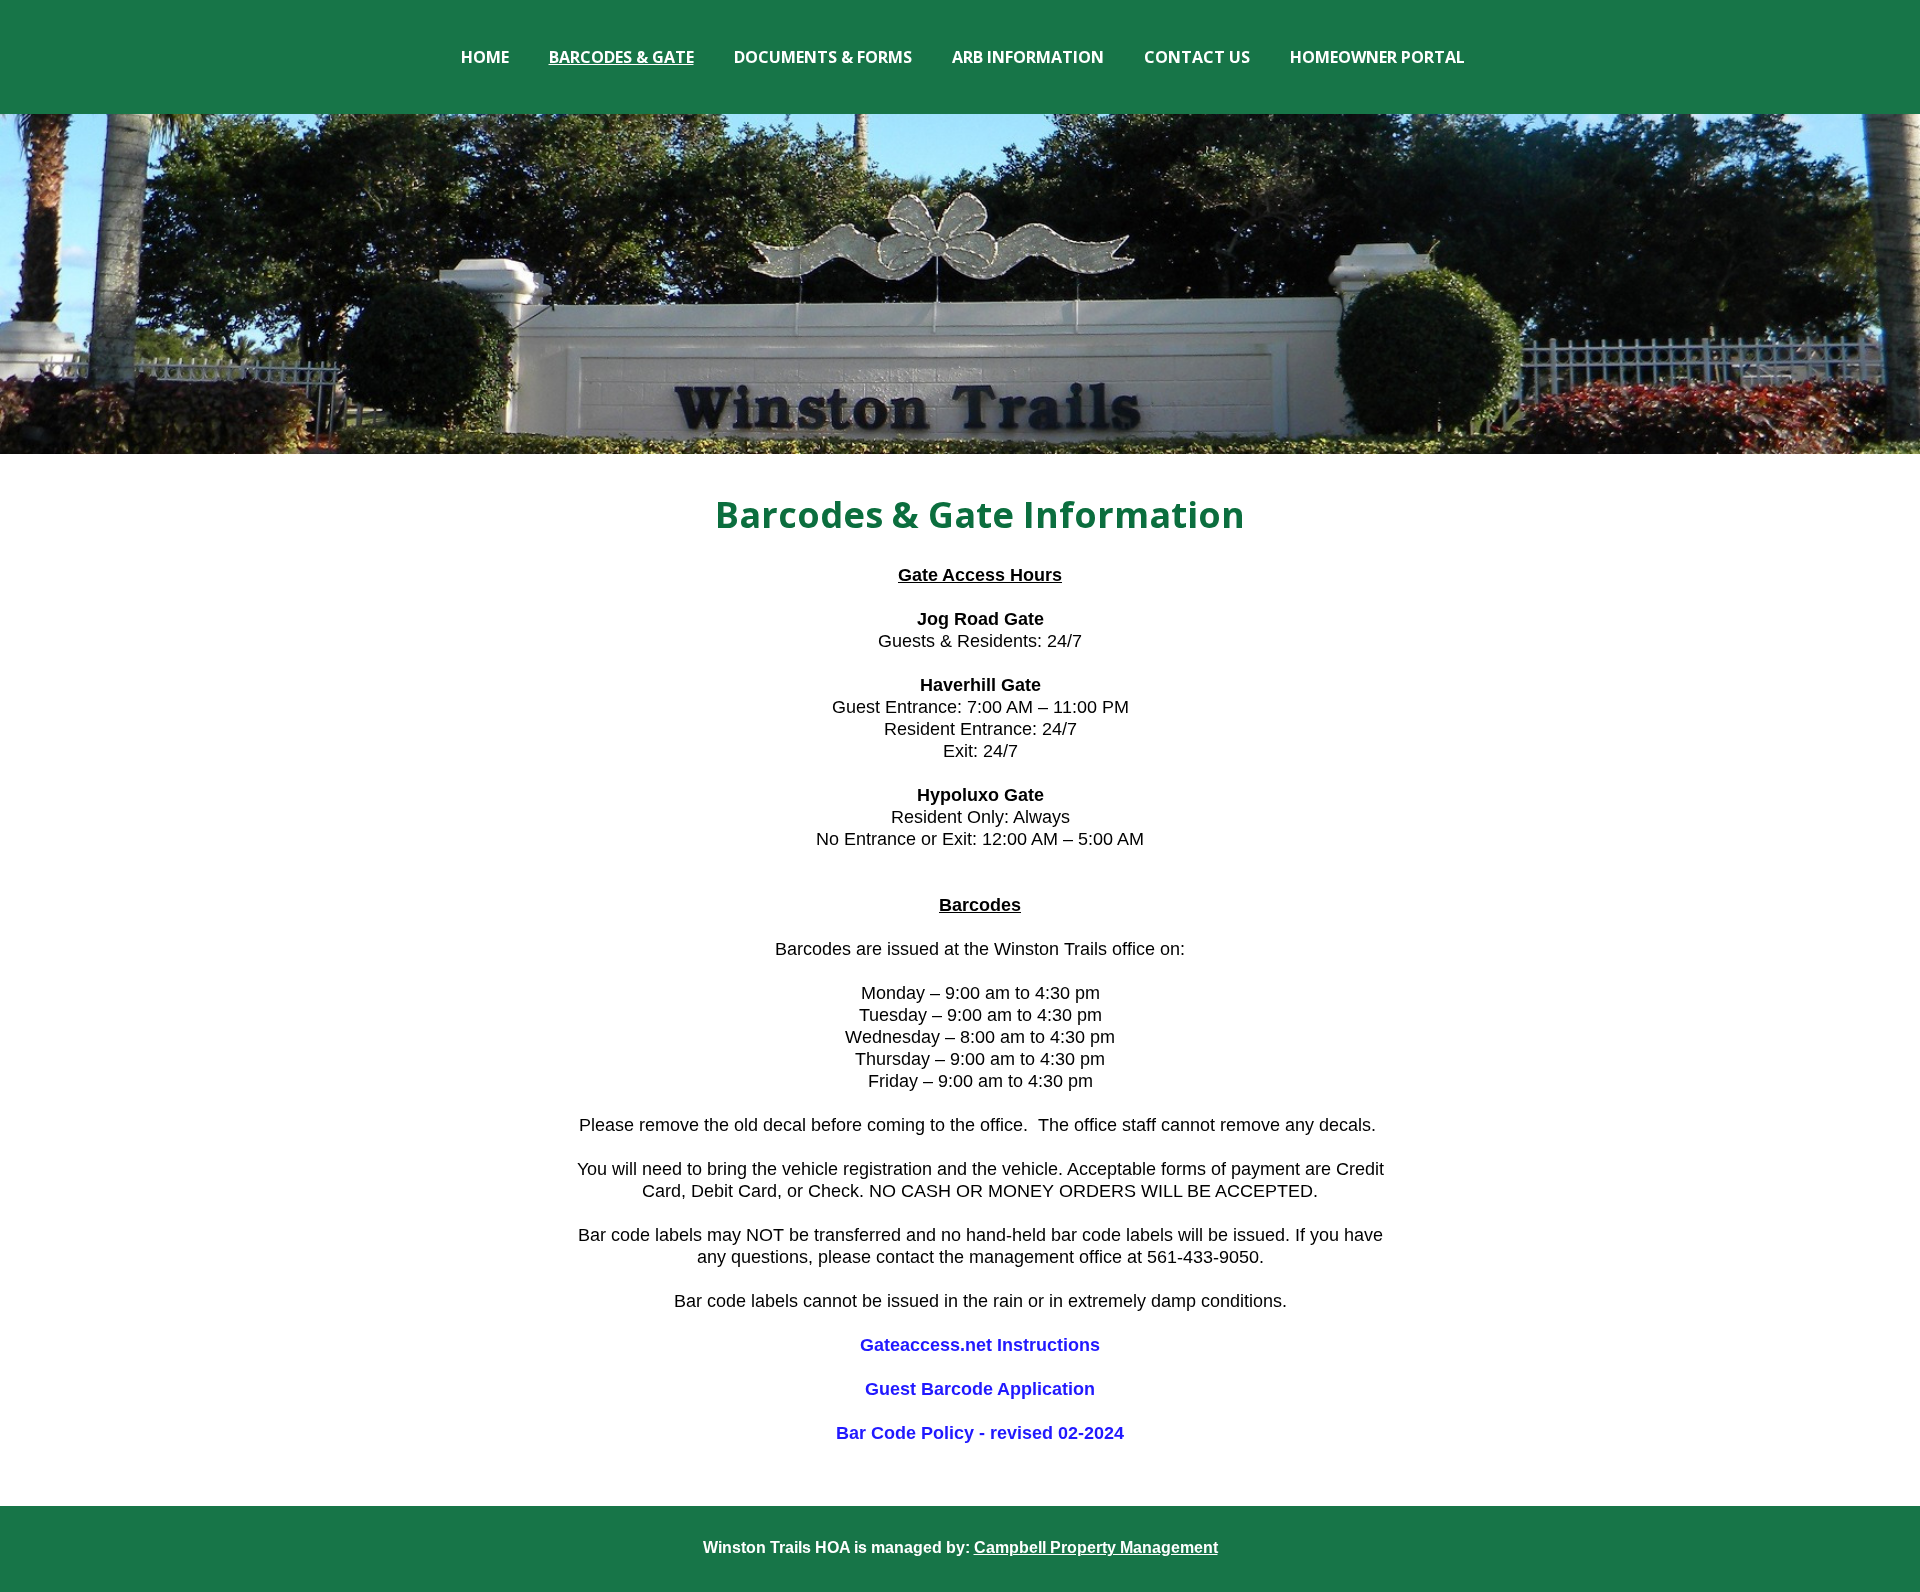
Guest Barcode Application (980, 1389)
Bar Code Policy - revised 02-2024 (980, 1433)
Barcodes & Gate (621, 57)
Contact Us (1197, 57)
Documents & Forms (823, 57)
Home (485, 57)
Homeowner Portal (1377, 57)
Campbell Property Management (1096, 1547)
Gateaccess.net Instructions (980, 1345)
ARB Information (1028, 57)
